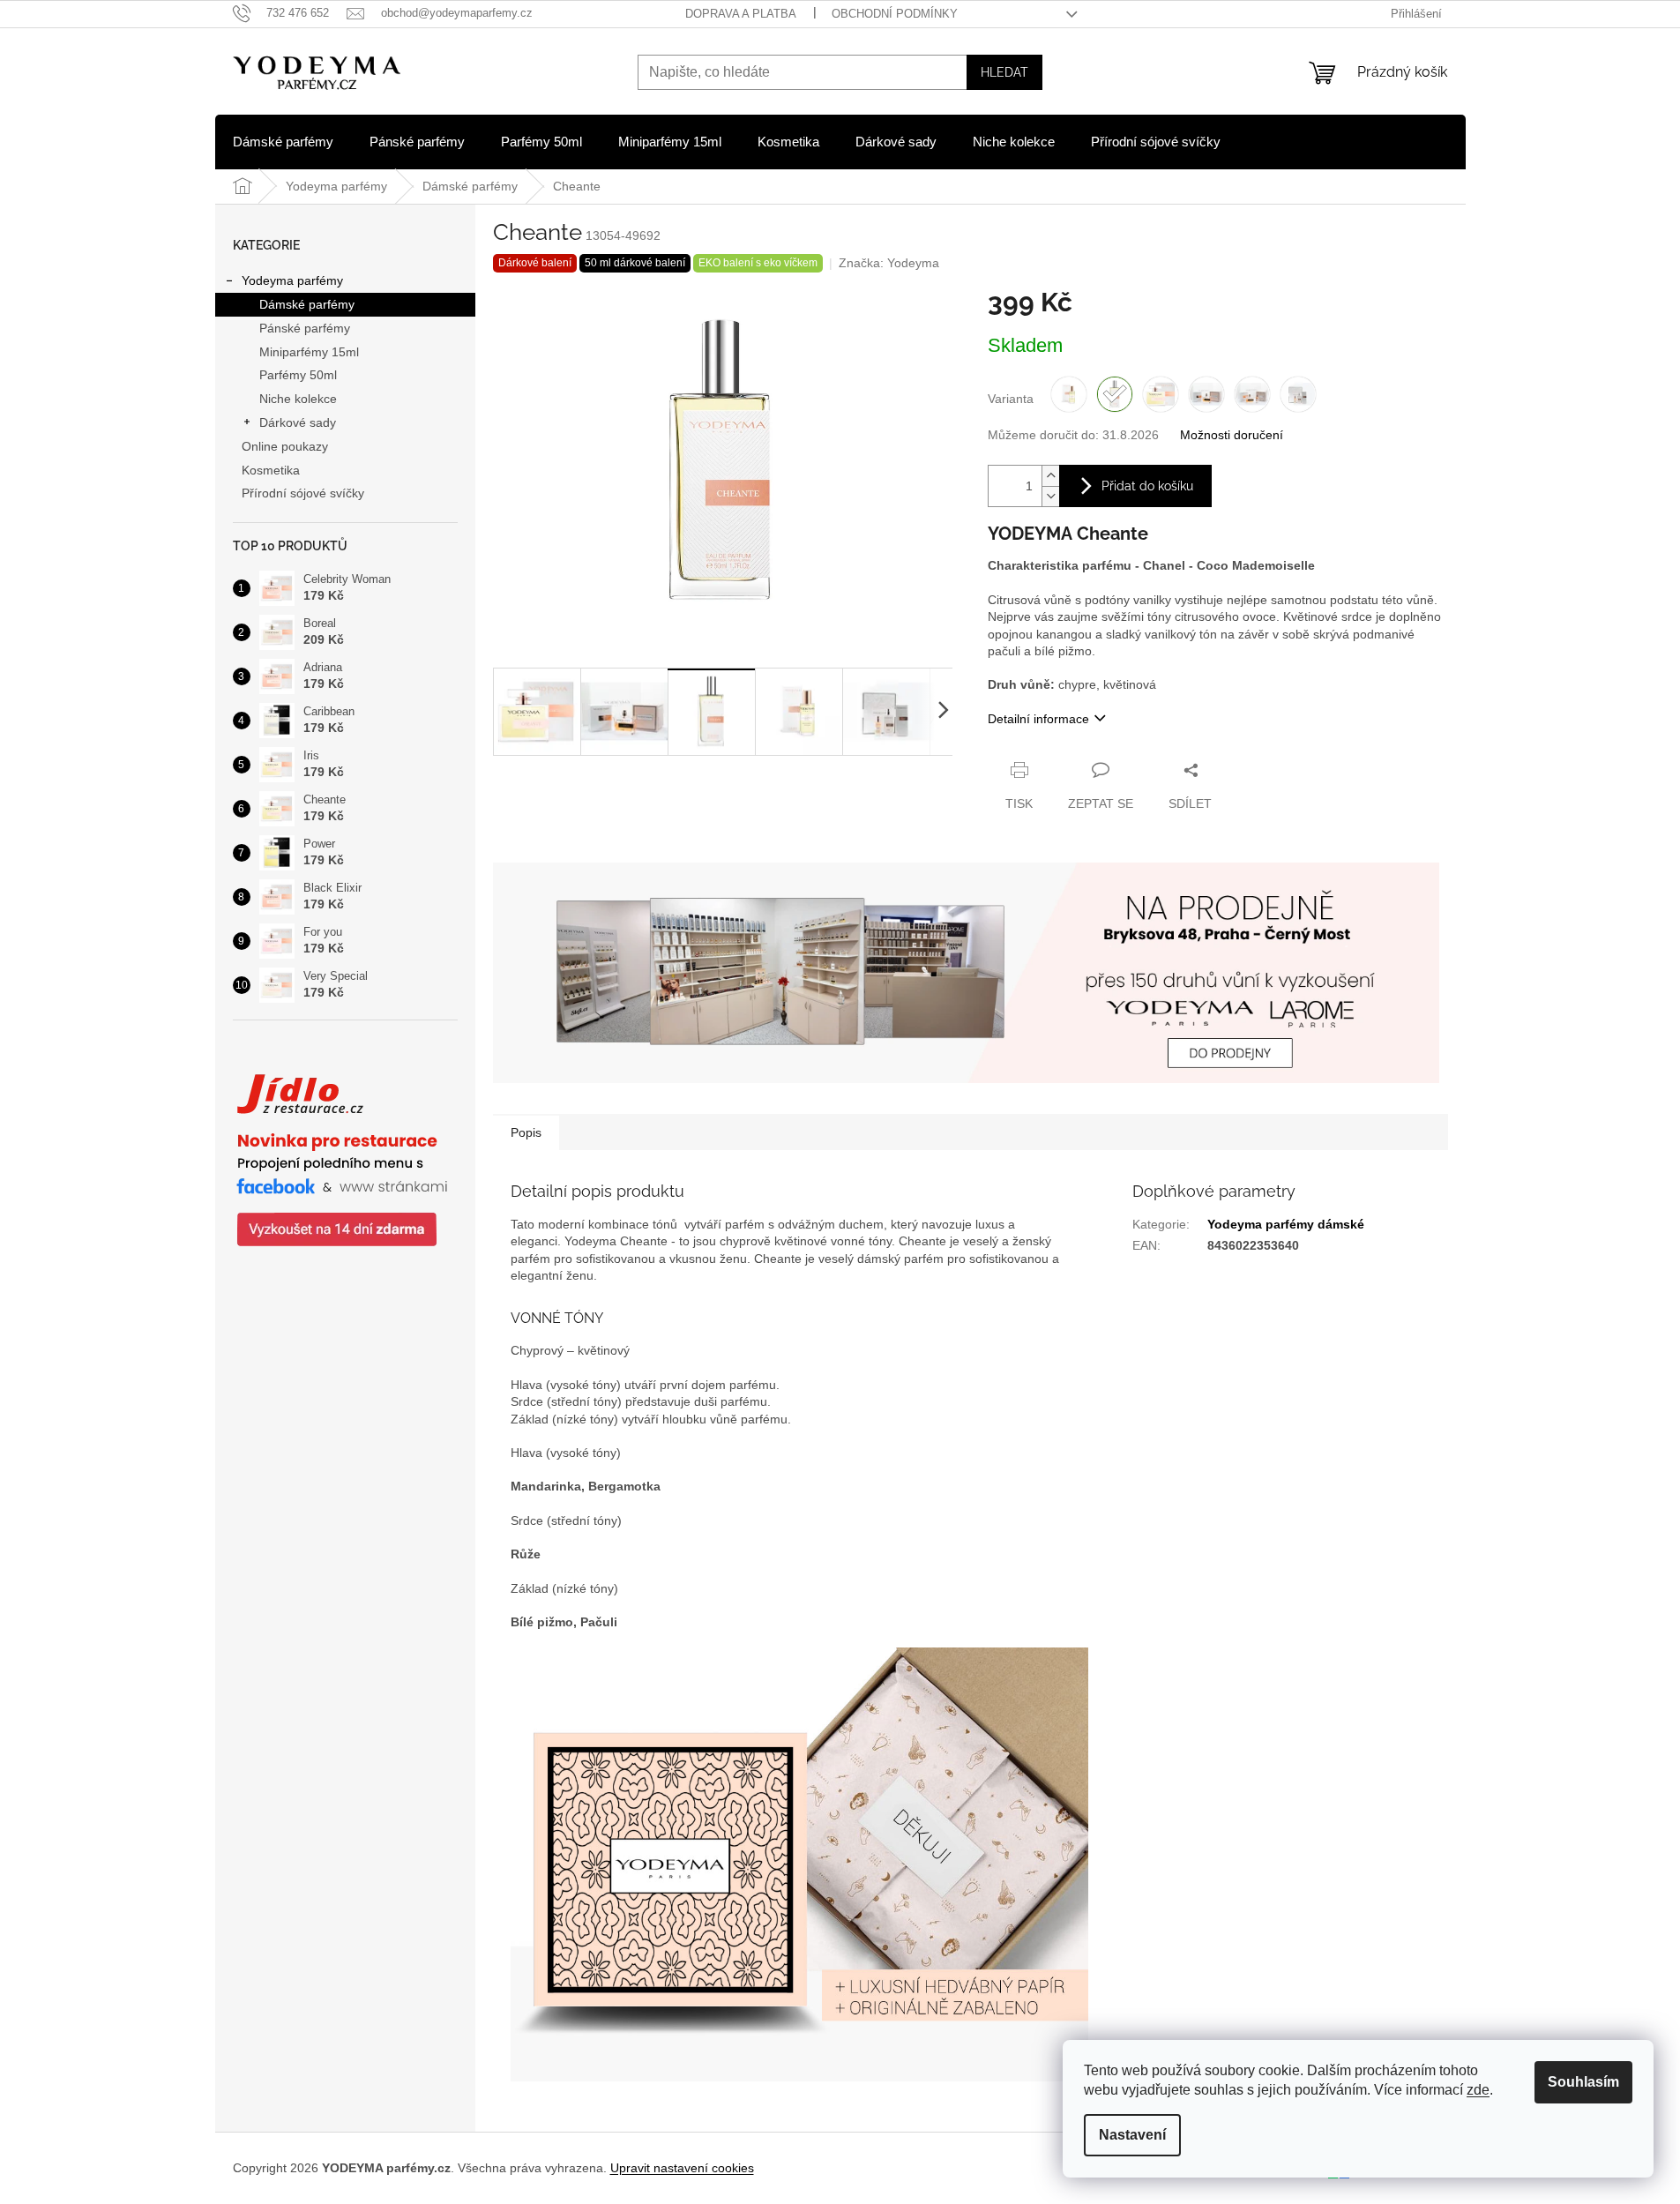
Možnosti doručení (1232, 435)
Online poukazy (285, 446)
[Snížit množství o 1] (1050, 496)
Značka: (889, 263)
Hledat (1004, 72)
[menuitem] (283, 142)
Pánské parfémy (305, 328)
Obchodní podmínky (895, 14)
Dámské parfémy (307, 304)
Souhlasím (1583, 2082)
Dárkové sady (298, 422)
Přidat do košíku (1147, 486)
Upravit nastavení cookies (682, 2168)
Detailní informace (1038, 719)
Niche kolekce (298, 399)
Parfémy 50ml (298, 375)
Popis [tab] (526, 1132)
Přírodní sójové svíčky (303, 493)
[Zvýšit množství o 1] (1050, 476)
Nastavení (1132, 2135)
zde (1478, 2090)
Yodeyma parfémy (292, 280)
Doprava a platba (741, 14)
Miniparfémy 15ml (309, 352)
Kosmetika (271, 470)
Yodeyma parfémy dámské (1286, 1224)
